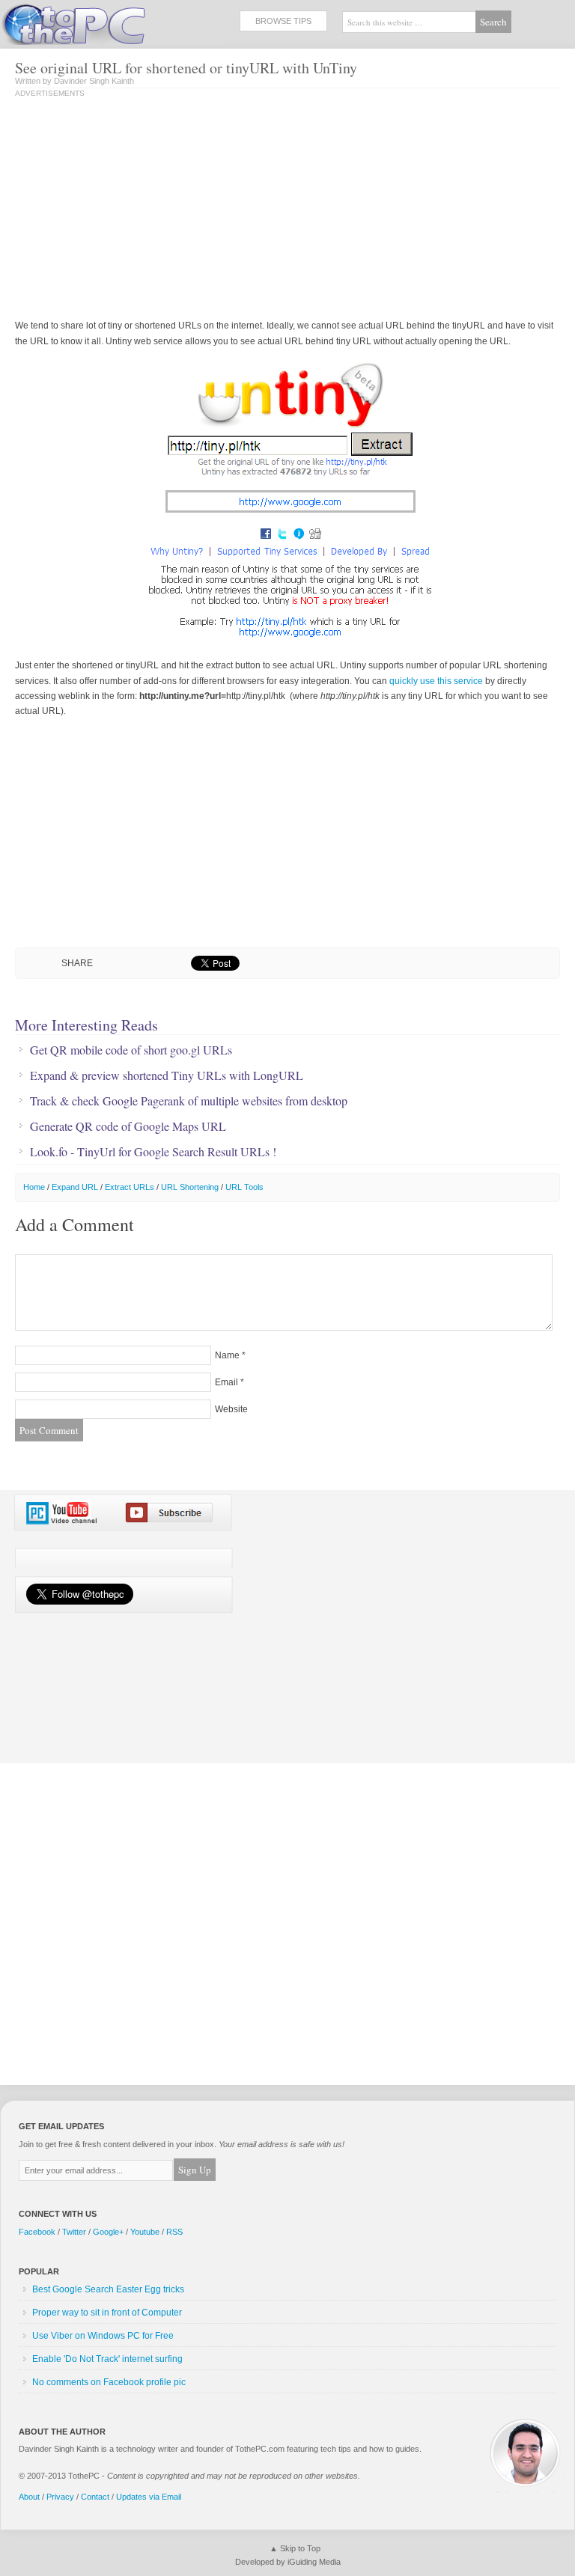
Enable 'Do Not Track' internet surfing (107, 2359)
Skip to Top (300, 2548)
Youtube (145, 2232)
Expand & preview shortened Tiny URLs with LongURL (167, 1075)
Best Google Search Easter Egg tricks (108, 2289)
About (29, 2497)
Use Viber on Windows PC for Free (103, 2336)
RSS (174, 2232)
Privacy (60, 2497)
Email (226, 1382)
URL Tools (244, 1187)
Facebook (37, 2232)
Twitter (74, 2232)
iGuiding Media (314, 2562)
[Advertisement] (141, 210)
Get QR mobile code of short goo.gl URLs (131, 1050)
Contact (95, 2497)
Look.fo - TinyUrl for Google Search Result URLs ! (153, 1152)
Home (34, 1187)
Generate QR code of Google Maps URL (128, 1126)
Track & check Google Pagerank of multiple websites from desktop (189, 1101)
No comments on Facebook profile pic (109, 2382)
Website (231, 1409)
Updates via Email (149, 2497)
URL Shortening (190, 1187)
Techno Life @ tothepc (112, 22)
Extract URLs (130, 1187)
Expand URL (75, 1187)
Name (227, 1355)
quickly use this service (436, 681)
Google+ (108, 2232)
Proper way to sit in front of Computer (107, 2313)
